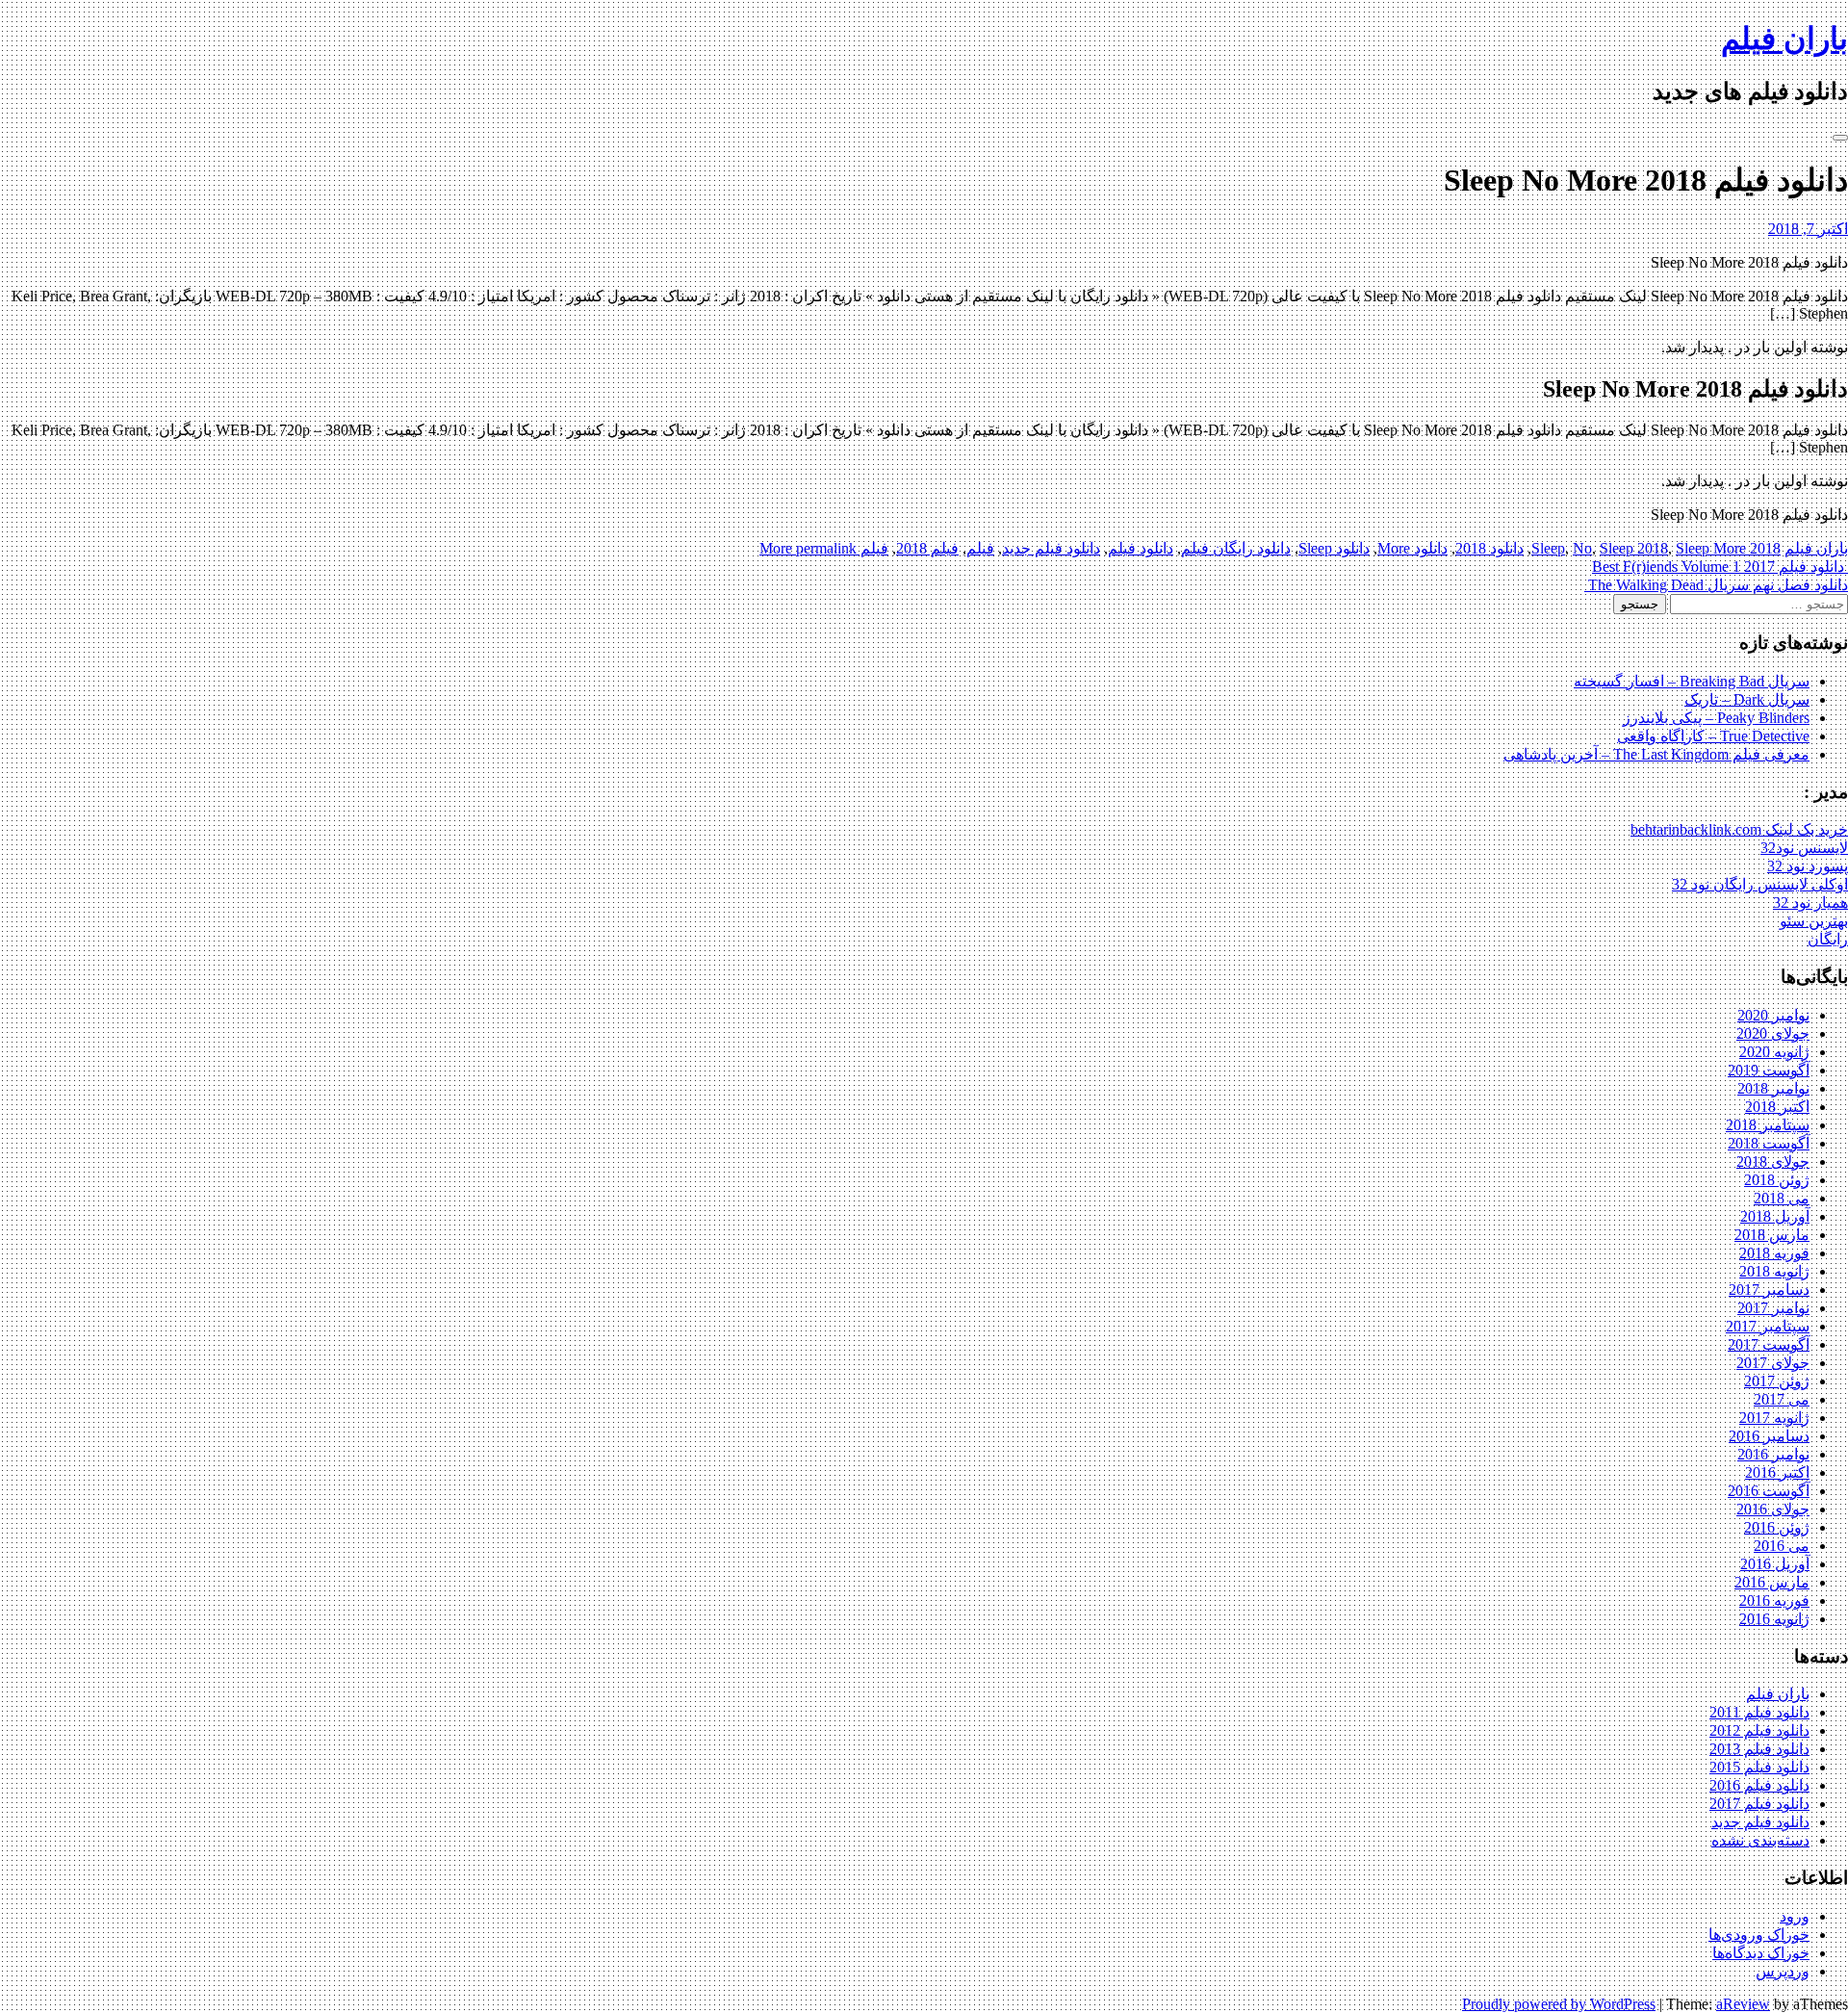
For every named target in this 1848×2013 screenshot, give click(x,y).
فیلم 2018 (927, 548)
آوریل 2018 (1775, 1216)
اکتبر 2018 (1777, 1107)
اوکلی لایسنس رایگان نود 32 (1760, 884)
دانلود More (1412, 548)
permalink (824, 548)
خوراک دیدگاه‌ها (1761, 1953)
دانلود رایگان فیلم (1236, 548)
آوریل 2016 (1775, 1564)
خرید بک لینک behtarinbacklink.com (1739, 829)
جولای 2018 (1773, 1161)
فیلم (980, 548)
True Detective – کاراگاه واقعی (1713, 736)
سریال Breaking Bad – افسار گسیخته (1692, 681)
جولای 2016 (1773, 1509)
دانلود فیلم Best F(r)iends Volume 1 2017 (1720, 567)
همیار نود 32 (1810, 903)
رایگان (1828, 939)
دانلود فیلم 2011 (1759, 1712)
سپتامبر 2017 (1768, 1326)
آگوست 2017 (1769, 1344)
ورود (1795, 1916)
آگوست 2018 (1769, 1143)
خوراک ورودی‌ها (1759, 1935)
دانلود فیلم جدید (1051, 548)
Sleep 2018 (1634, 548)
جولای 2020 (1773, 1033)
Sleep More (1711, 548)
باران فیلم (1784, 39)
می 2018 (1782, 1198)
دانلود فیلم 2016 (1759, 1785)
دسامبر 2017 (1769, 1290)
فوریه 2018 (1774, 1253)
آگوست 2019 (1769, 1070)
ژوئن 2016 (1777, 1527)
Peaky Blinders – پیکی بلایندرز (1716, 718)
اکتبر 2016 (1777, 1472)
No (1582, 548)
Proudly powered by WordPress (1559, 2004)
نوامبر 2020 (1773, 1015)
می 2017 (1782, 1399)
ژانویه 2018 (1774, 1271)
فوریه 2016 (1774, 1600)
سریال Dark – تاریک (1747, 699)
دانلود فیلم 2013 (1759, 1749)
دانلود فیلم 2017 (1759, 1804)
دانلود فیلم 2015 (1759, 1767)
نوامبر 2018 (1773, 1088)
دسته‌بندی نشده (1760, 1840)
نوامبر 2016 (1773, 1454)
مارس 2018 (1772, 1235)
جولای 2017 (1773, 1363)
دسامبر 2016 (1769, 1436)
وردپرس (1783, 1971)
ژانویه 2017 (1774, 1418)
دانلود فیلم (1141, 548)
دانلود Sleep (1334, 548)
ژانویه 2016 (1774, 1619)
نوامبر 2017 (1773, 1308)
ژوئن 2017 (1777, 1381)
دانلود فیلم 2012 (1759, 1730)
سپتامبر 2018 (1768, 1125)
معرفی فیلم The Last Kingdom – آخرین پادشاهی (1656, 754)
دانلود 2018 (1489, 548)
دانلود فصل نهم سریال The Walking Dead (1716, 585)
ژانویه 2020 (1774, 1052)
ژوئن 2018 (1777, 1180)
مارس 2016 (1772, 1582)
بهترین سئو (1814, 921)
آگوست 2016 (1769, 1491)
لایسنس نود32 (1804, 848)
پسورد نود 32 (1808, 866)
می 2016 (1782, 1546)
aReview (1743, 2004)
